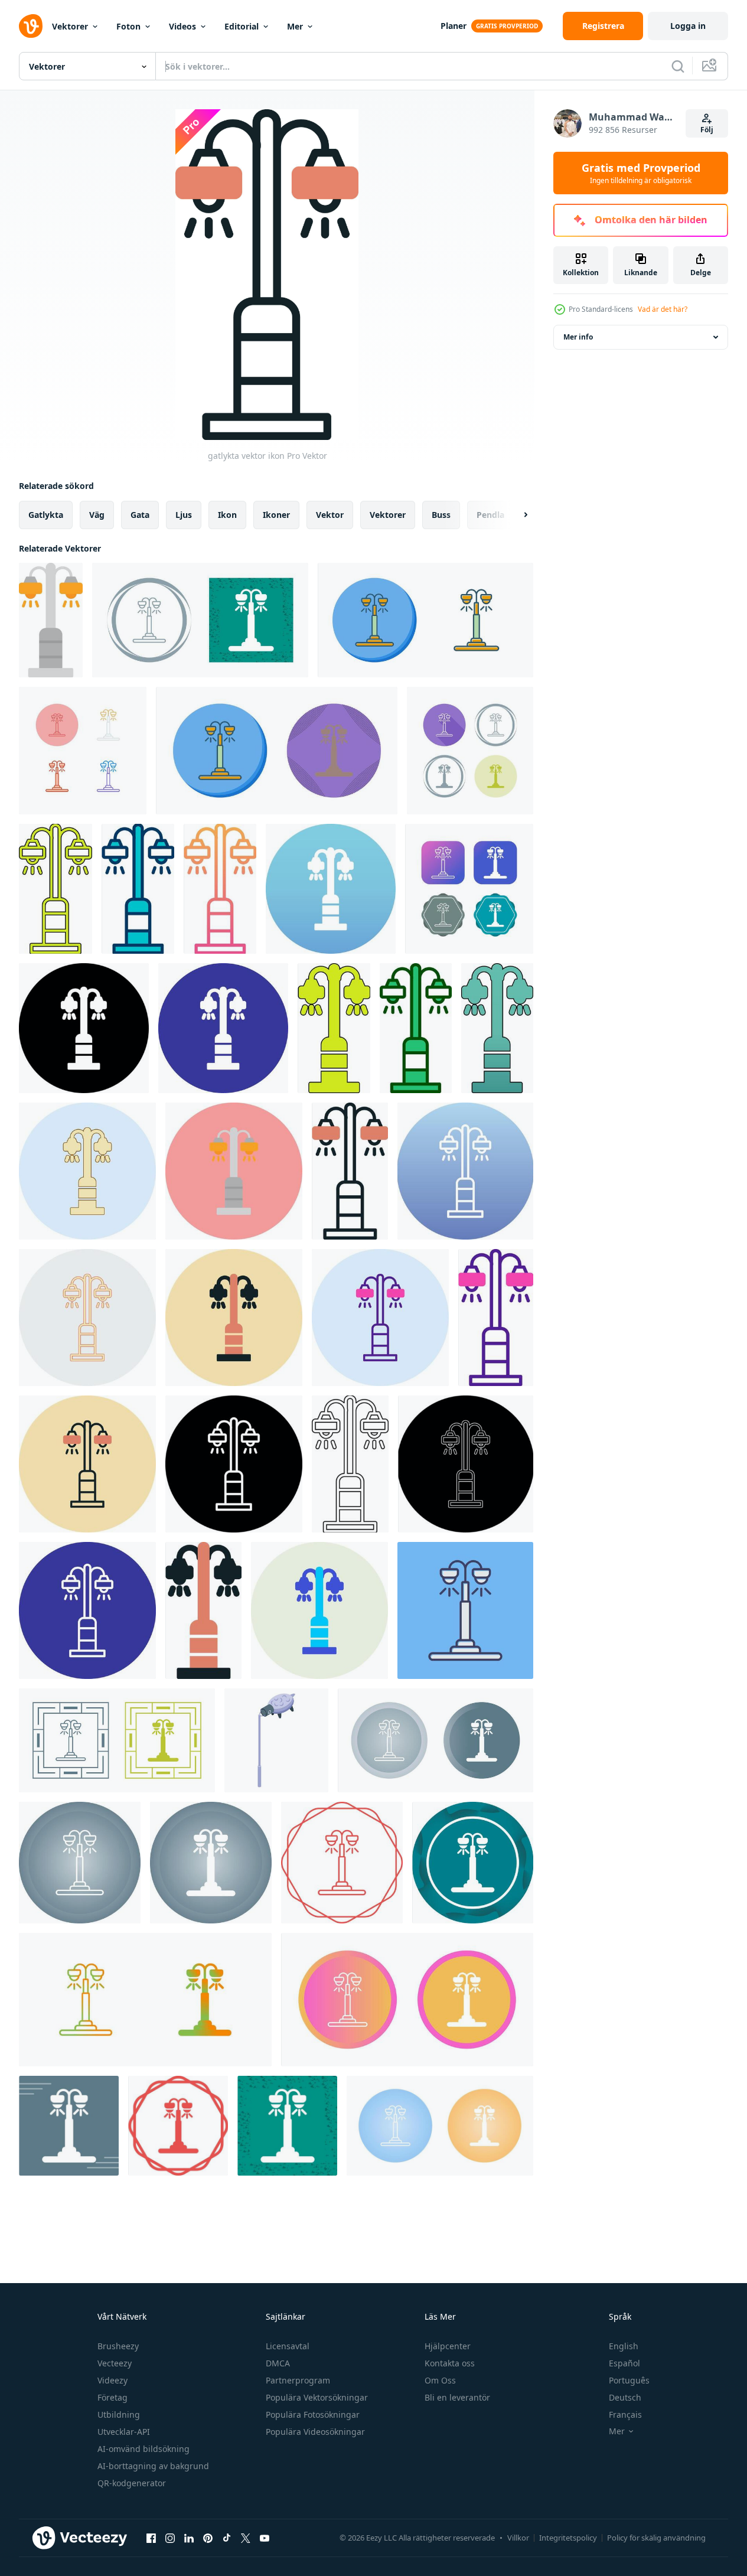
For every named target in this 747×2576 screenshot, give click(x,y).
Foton (128, 26)
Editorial (242, 26)
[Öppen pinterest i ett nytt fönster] (208, 2538)
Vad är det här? (663, 309)
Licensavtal (288, 2346)
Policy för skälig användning (656, 2538)
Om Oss (440, 2380)
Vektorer (70, 26)
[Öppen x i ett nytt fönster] (246, 2538)
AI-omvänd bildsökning (143, 2449)
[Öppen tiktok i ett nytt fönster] (227, 2538)
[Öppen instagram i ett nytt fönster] (170, 2538)
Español (624, 2363)
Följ (707, 130)
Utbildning (119, 2414)
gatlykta (46, 515)
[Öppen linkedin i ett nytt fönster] (189, 2538)
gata (140, 515)
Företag (112, 2397)
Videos (182, 26)
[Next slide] (516, 515)
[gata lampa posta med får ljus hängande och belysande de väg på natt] (276, 1740)
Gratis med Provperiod (641, 173)
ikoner (276, 515)
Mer (295, 26)
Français (625, 2414)
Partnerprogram (298, 2380)
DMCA (278, 2363)
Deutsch (625, 2397)
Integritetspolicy (568, 2538)
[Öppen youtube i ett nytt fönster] (265, 2538)
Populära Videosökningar (315, 2432)
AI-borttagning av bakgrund (153, 2466)
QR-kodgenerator (132, 2483)
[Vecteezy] (31, 26)
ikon (227, 515)
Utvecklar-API (124, 2432)
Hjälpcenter (448, 2346)
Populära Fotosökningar (313, 2414)
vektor (330, 515)
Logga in (688, 26)
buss (441, 515)
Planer (454, 26)
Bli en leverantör (457, 2397)
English (624, 2346)
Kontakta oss (450, 2363)
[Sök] (678, 66)
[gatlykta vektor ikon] (51, 620)
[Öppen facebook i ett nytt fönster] (151, 2538)
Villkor (518, 2538)
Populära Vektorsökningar (317, 2397)
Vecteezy (115, 2363)
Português (629, 2380)
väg (97, 515)
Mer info (578, 337)
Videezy (112, 2380)
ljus (184, 515)
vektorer (388, 515)
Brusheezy (118, 2346)
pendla (490, 515)
